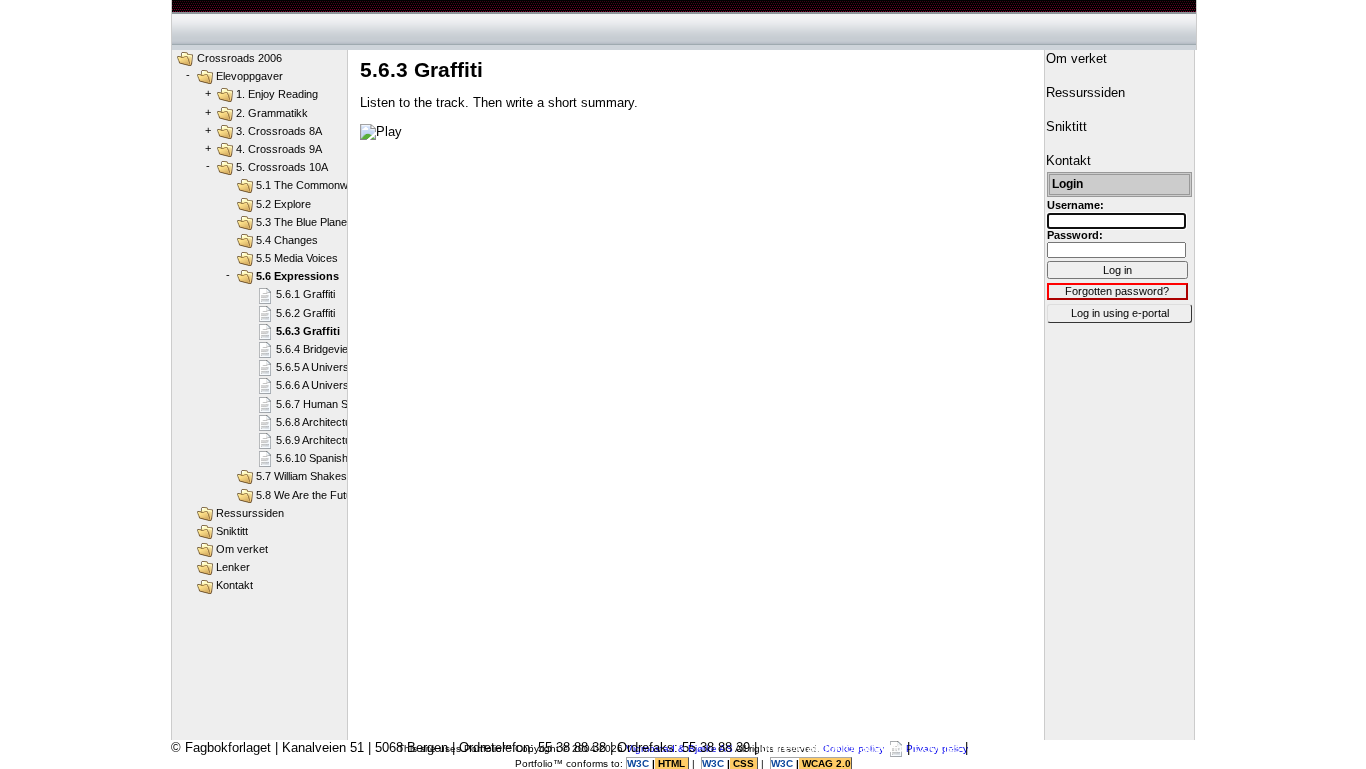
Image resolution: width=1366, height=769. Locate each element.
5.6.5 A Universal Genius (335, 367)
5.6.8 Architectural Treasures (346, 422)
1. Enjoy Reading (277, 94)
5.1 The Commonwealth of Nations (339, 185)
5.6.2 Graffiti (305, 313)
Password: (1075, 235)
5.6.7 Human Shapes (327, 404)
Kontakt (234, 585)
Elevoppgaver (249, 76)
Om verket (242, 549)
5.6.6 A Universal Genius (335, 385)
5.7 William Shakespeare (315, 476)
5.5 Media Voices (297, 258)
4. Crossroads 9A (279, 149)
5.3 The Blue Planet (303, 222)
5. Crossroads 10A (282, 167)
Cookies (937, 747)
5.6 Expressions (297, 276)
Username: (1075, 205)
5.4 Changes (287, 240)
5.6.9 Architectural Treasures (346, 440)
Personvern (1005, 747)
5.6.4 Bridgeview (316, 349)
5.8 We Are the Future (309, 495)
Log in (1117, 270)
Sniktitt (232, 531)
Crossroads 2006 (239, 58)
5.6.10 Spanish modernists (340, 458)
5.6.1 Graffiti (305, 294)
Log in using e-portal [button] (1120, 313)
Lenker (233, 567)
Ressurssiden (250, 513)
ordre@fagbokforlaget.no (832, 747)
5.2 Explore (283, 204)
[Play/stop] (381, 132)
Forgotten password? (1117, 291)
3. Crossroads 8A (279, 131)
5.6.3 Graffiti (308, 331)
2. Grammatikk (272, 113)
